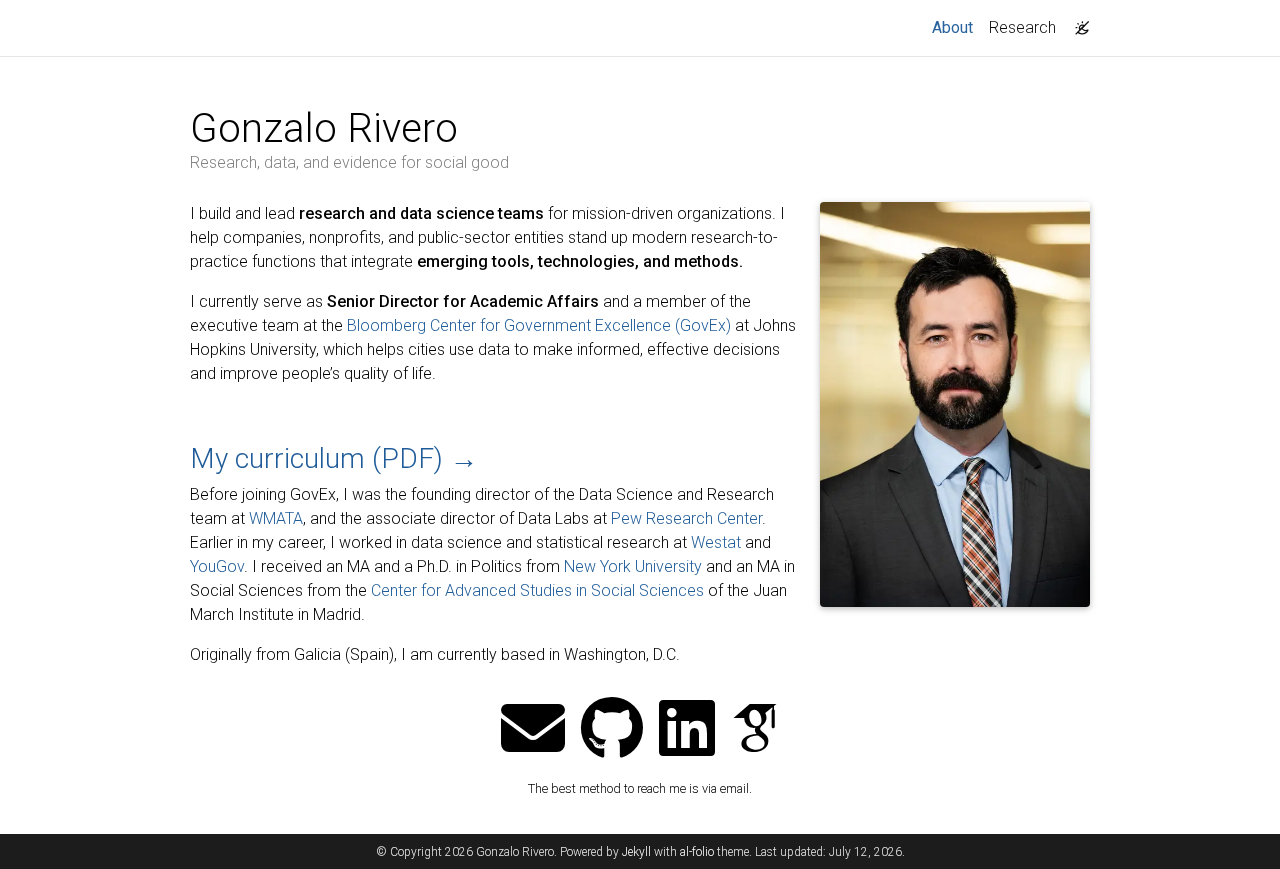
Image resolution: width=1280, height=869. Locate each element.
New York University (633, 566)
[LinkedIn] (687, 730)
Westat (716, 542)
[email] (533, 730)
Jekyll (636, 852)
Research (1022, 27)
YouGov (217, 566)
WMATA (276, 518)
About (956, 27)
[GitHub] (612, 730)
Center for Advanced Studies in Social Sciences (537, 590)
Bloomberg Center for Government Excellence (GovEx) (539, 325)
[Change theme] (1077, 22)
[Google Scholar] (755, 730)
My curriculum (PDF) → (334, 458)
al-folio (697, 852)
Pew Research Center (686, 518)
